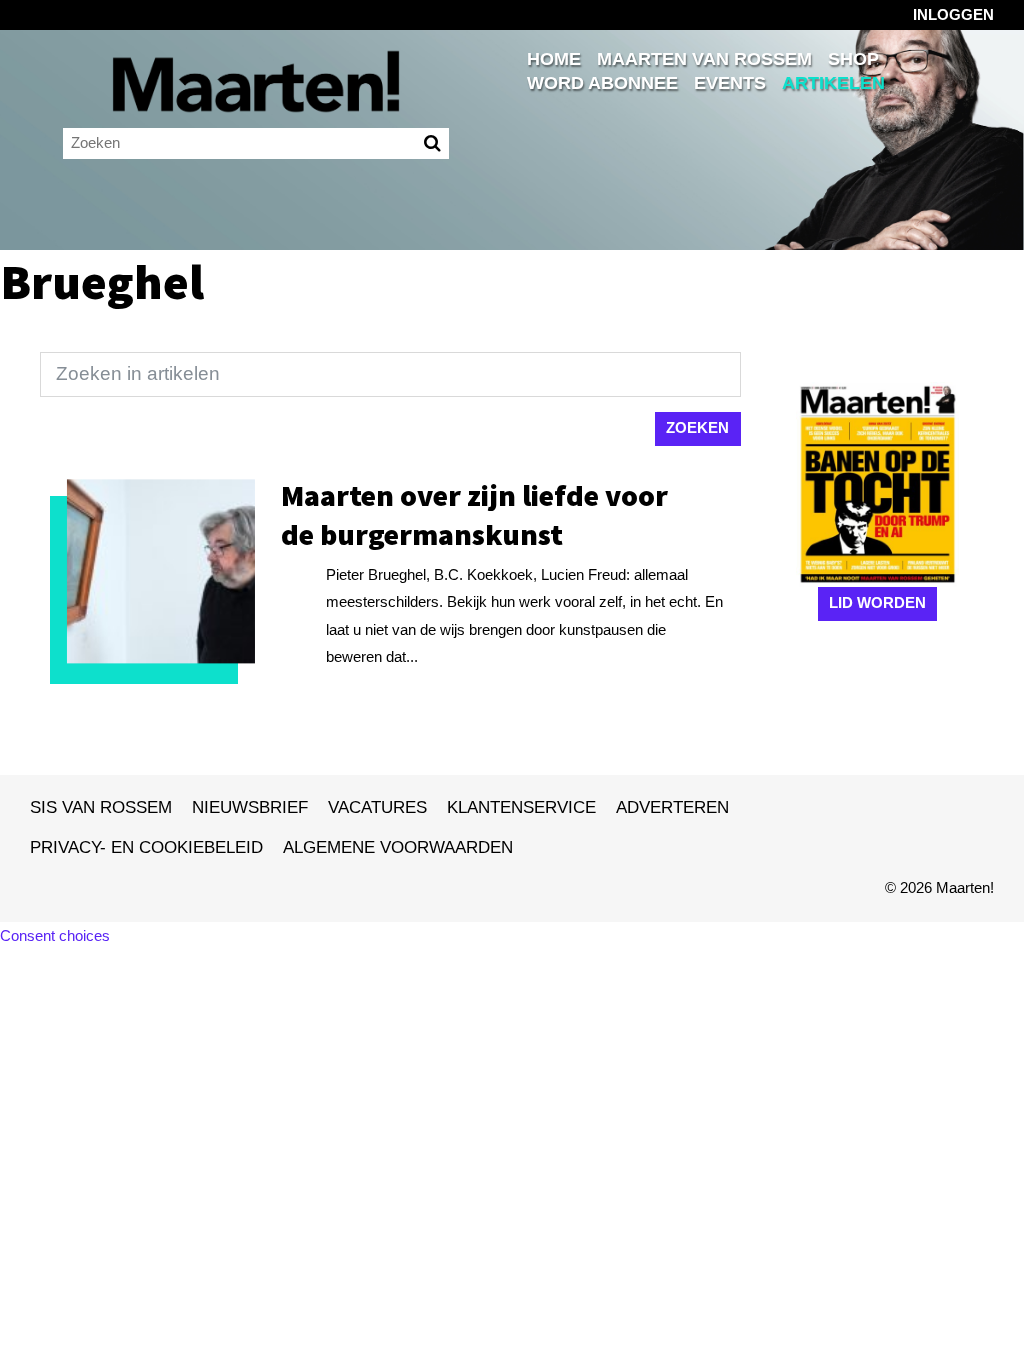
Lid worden (877, 602)
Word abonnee (602, 83)
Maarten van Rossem (704, 59)
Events (730, 83)
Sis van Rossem (101, 807)
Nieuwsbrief (250, 807)
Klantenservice (521, 807)
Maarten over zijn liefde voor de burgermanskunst (474, 514)
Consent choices (55, 935)
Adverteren (672, 807)
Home (554, 59)
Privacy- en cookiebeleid (146, 847)
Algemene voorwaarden (398, 847)
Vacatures (377, 807)
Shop (853, 59)
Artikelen (833, 83)
